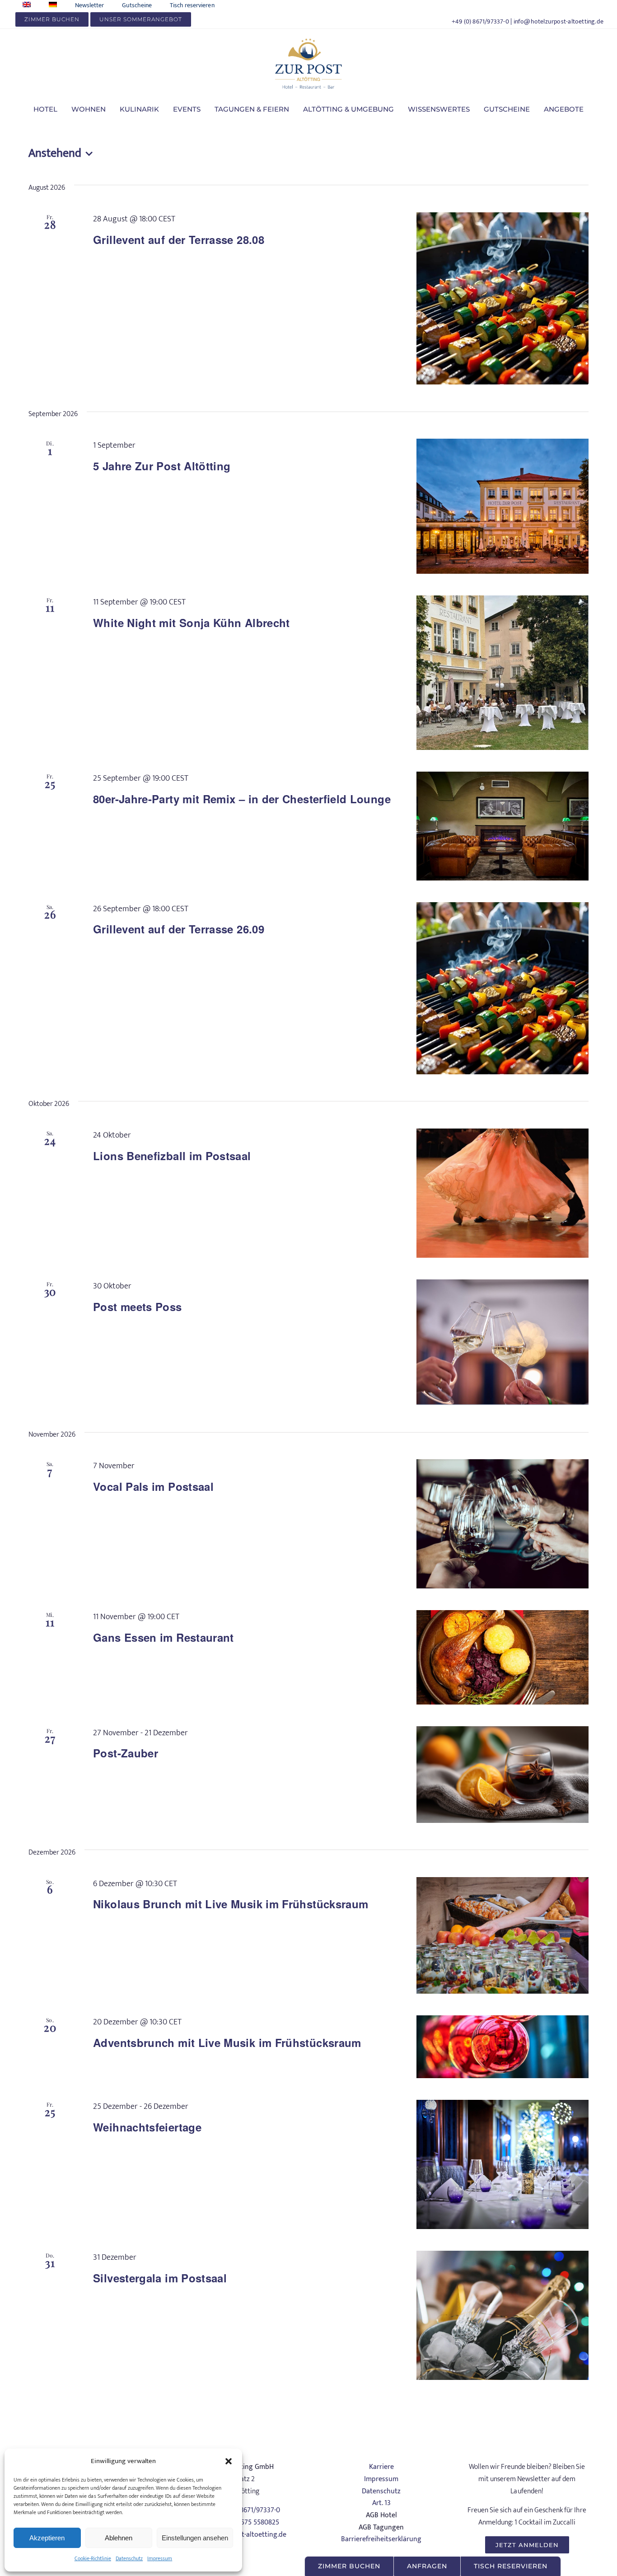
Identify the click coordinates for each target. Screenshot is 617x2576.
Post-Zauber (126, 1753)
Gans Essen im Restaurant (164, 1637)
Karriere (381, 2467)
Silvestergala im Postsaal (160, 2278)
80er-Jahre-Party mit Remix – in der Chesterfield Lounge (242, 799)
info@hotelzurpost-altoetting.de (559, 21)
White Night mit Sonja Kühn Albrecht (192, 623)
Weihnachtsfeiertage (147, 2127)
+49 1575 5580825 (252, 2522)
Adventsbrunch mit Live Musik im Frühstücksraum (227, 2042)
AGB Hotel (381, 2515)
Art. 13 (381, 2503)
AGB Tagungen (381, 2527)
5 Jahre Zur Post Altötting (162, 466)
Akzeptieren (47, 2538)
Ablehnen (119, 2538)
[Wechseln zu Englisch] (27, 5)
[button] (229, 2461)
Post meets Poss (137, 1307)
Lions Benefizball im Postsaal (172, 1156)
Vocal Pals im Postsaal (153, 1486)
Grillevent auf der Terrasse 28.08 (179, 239)
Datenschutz (129, 2558)
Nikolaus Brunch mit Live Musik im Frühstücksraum (231, 1904)
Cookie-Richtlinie (93, 2558)
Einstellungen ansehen (195, 2538)
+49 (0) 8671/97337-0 (480, 21)
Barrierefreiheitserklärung (381, 2539)
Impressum (160, 2558)
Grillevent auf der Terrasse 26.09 (179, 929)
